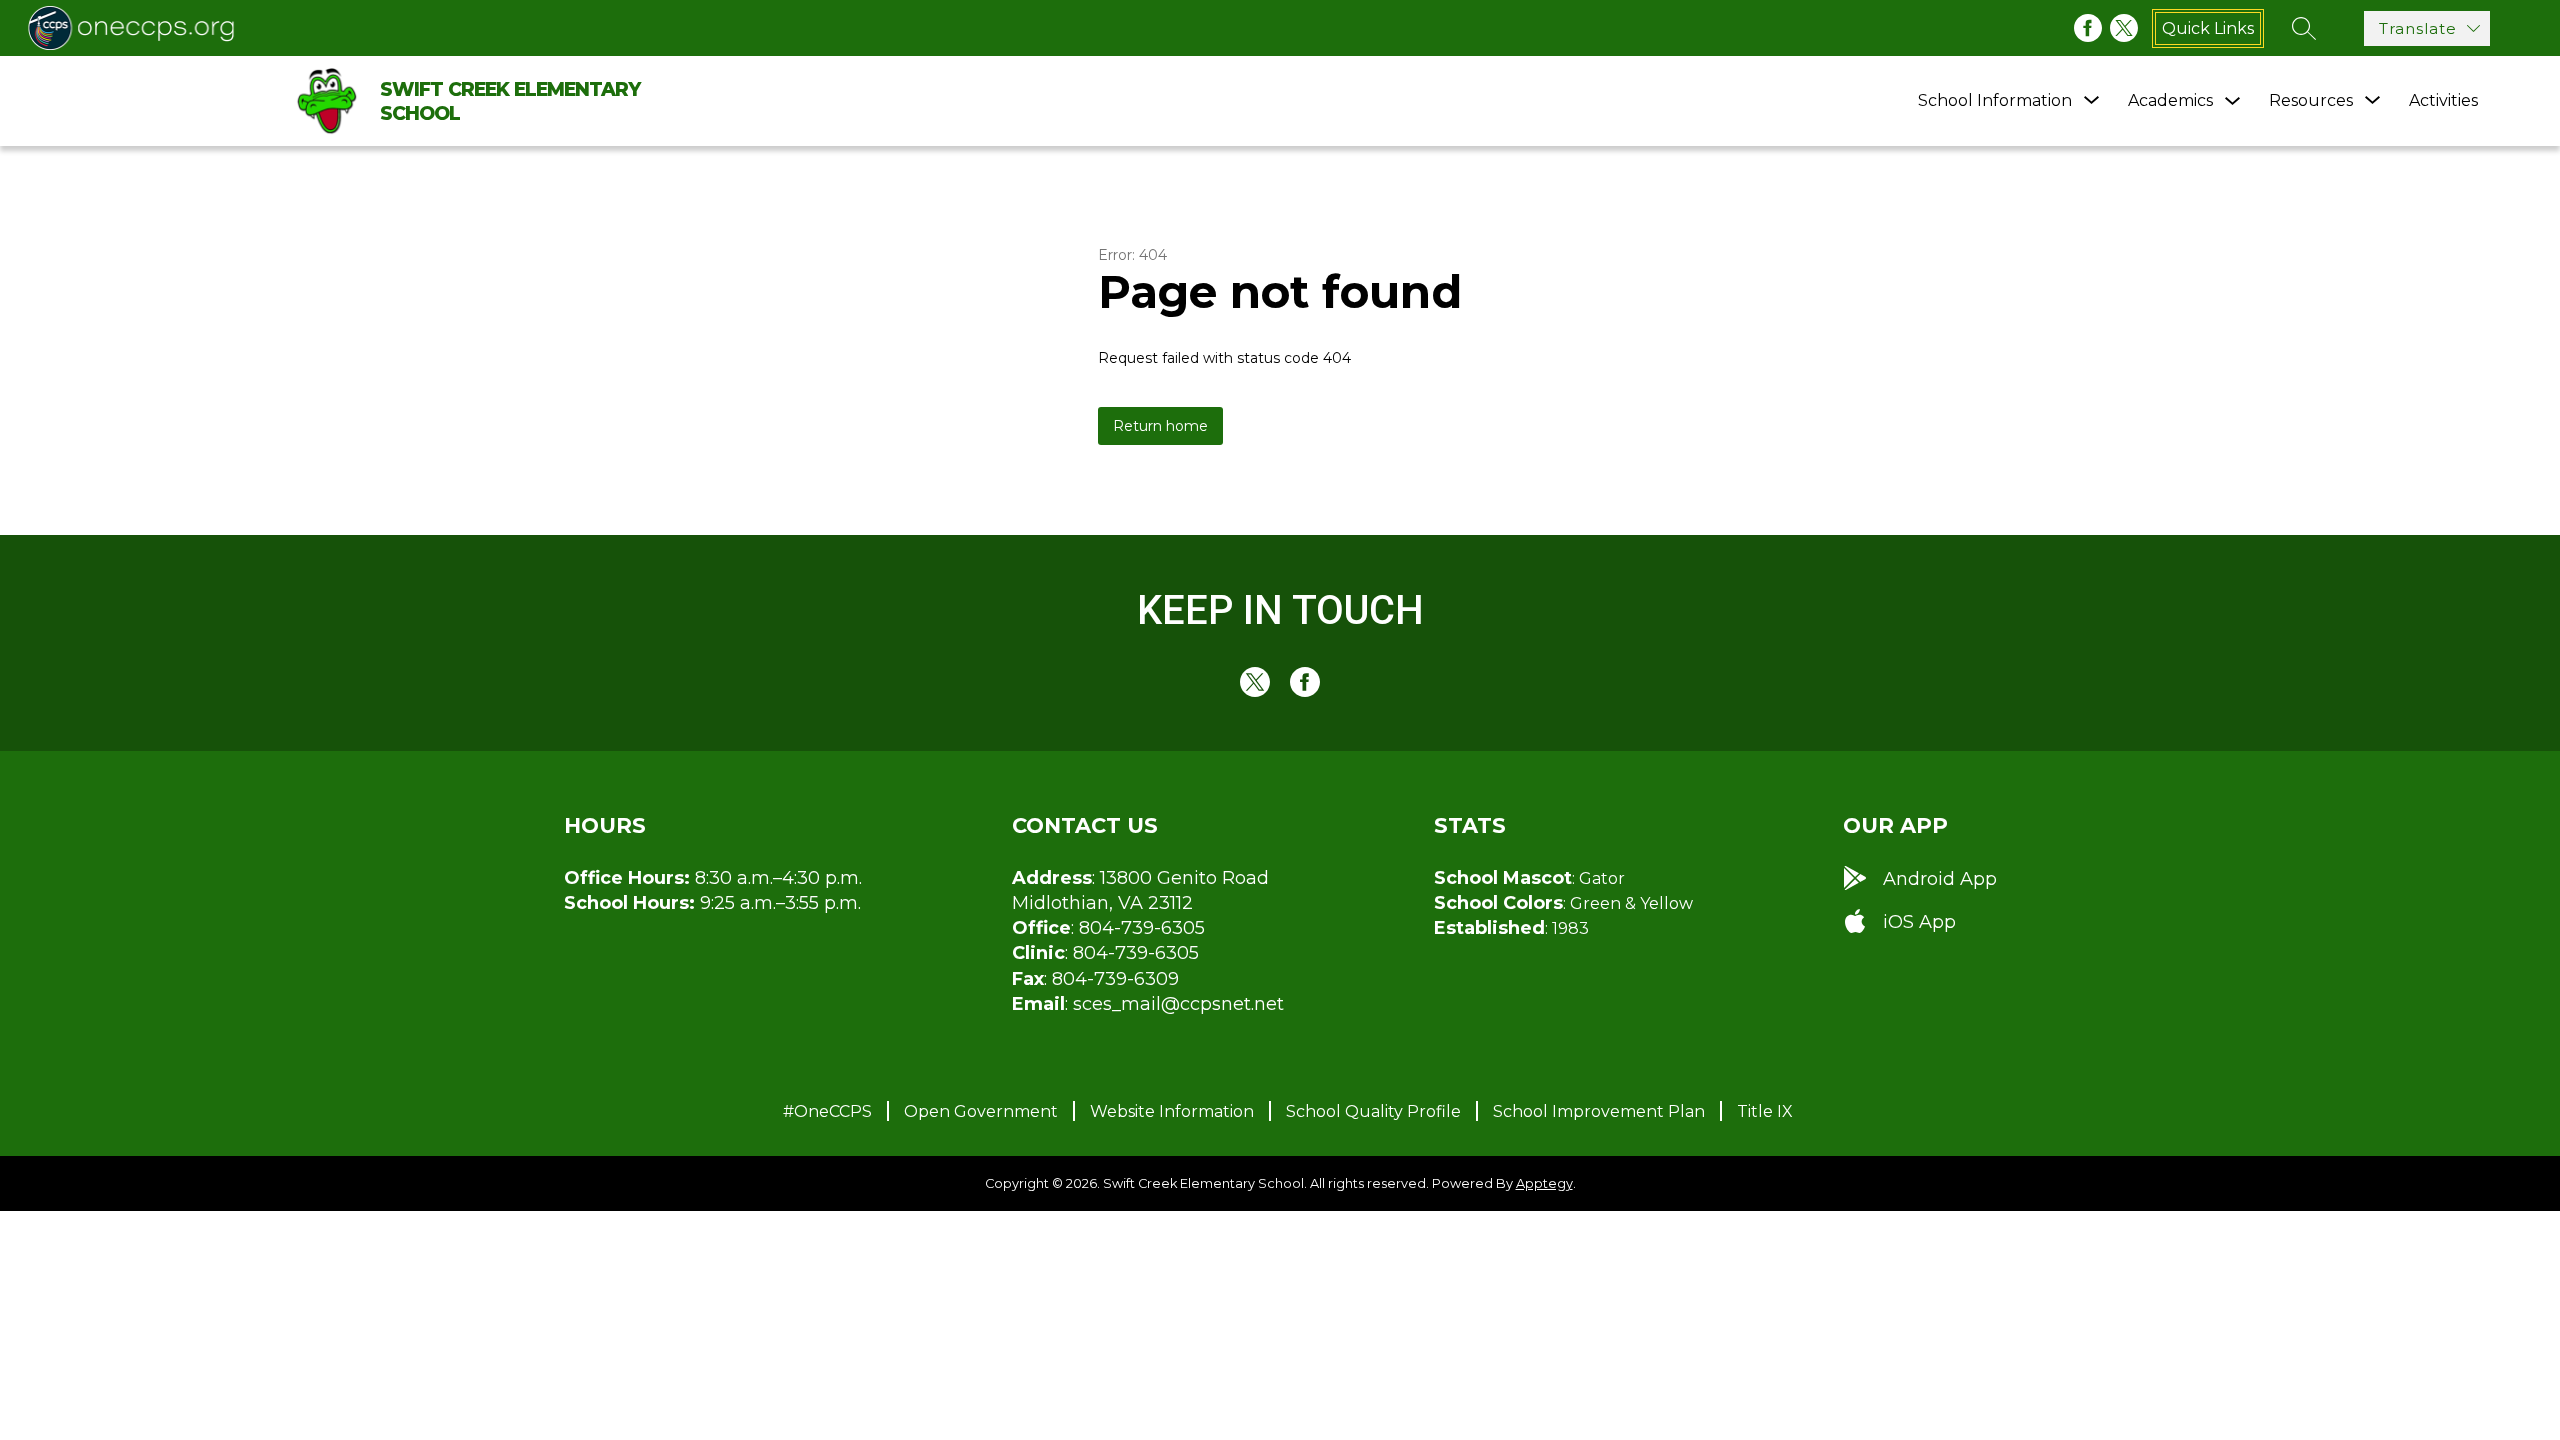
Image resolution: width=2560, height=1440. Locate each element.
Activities (2443, 100)
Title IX (1765, 1111)
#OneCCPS (827, 1111)
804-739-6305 (1142, 928)
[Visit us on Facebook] (2088, 28)
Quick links (2208, 28)
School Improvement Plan (1599, 1111)
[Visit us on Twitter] (2124, 28)
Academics (2170, 100)
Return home (1160, 426)
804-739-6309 (1115, 979)
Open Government (981, 1111)
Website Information (1172, 1111)
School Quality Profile (1373, 1111)
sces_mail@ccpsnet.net (1178, 1004)
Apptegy (1544, 1183)
